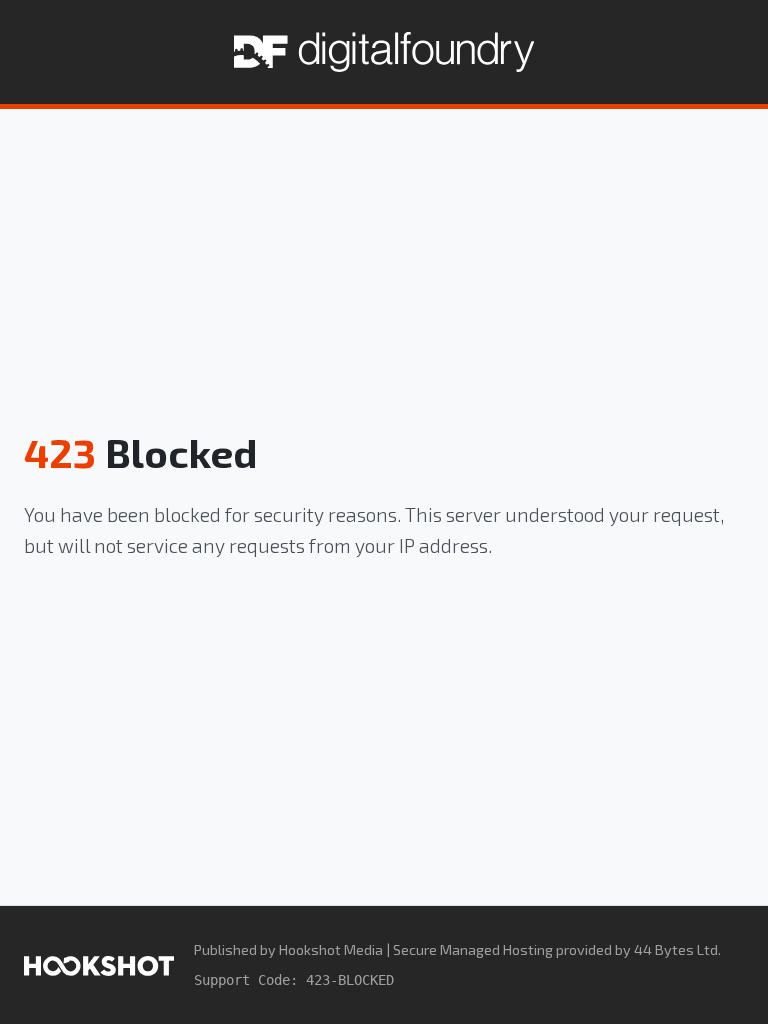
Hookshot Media (331, 949)
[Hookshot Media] (99, 964)
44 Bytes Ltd (676, 949)
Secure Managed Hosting (473, 949)
